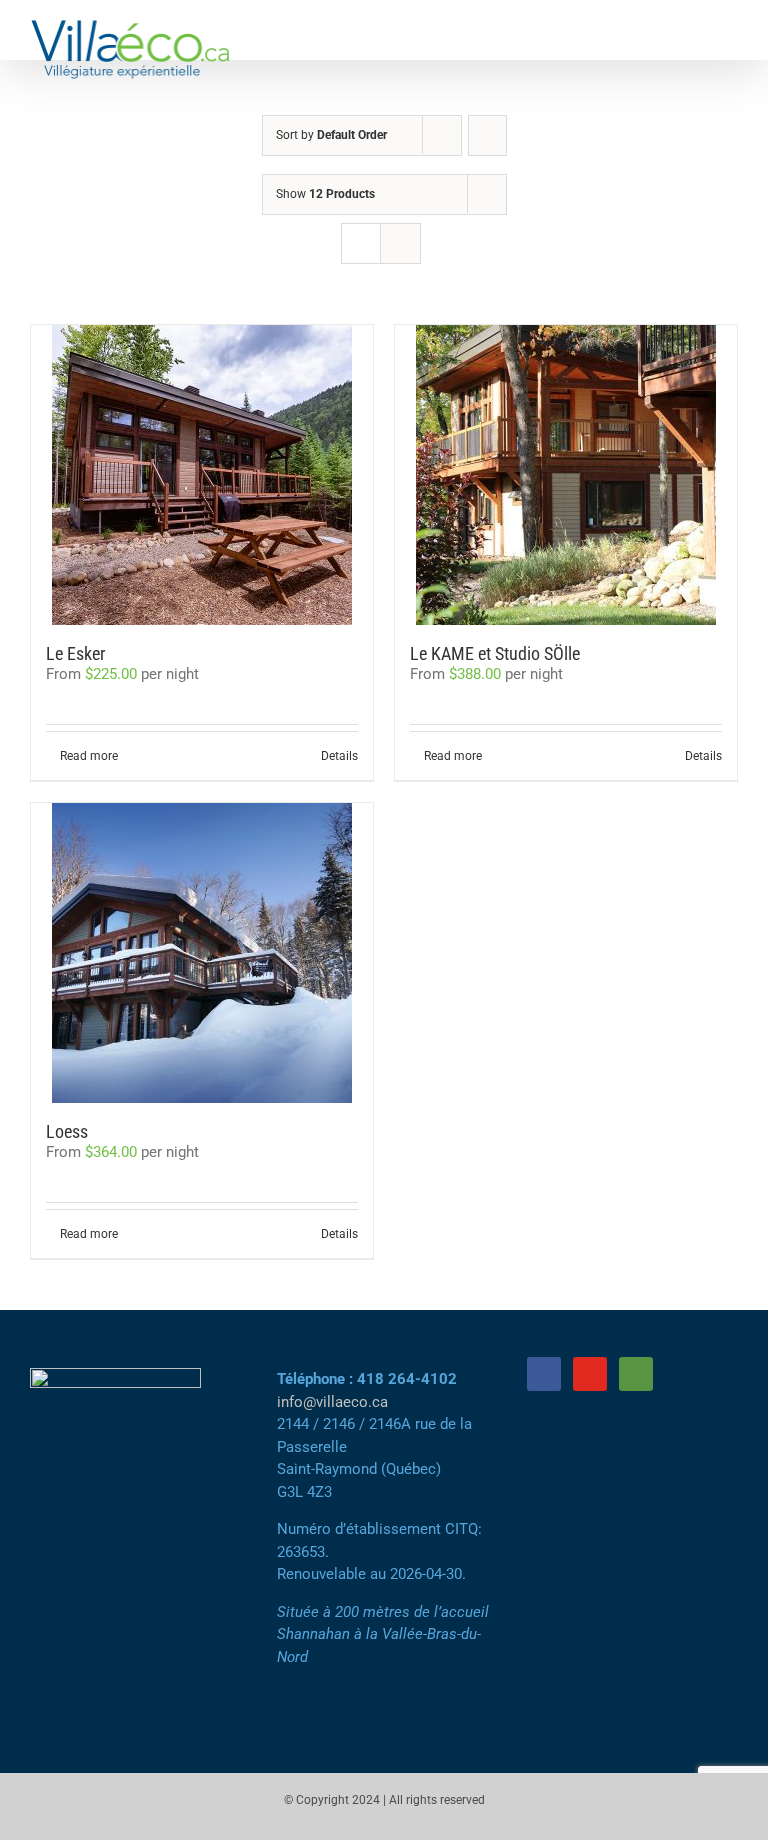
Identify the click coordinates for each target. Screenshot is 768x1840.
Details (339, 756)
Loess (67, 1131)
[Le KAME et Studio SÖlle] (566, 475)
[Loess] (202, 953)
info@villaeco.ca (332, 1402)
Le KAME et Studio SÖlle (495, 653)
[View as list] (400, 243)
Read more (89, 756)
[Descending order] (487, 135)
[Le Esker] (202, 475)
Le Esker (75, 653)
